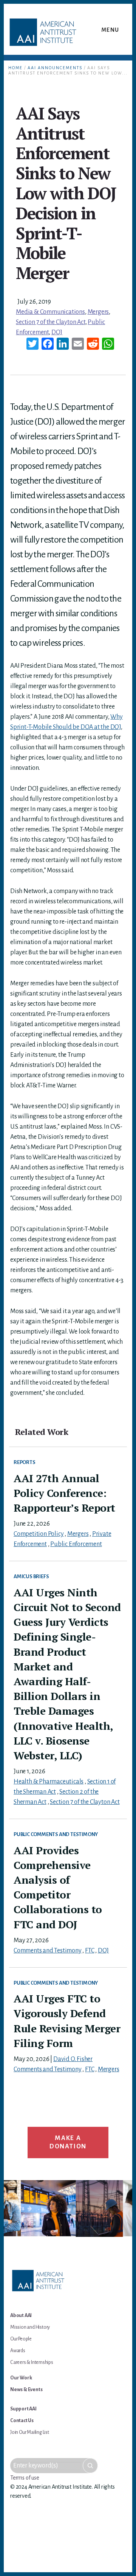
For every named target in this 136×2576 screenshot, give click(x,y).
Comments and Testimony (48, 1951)
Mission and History (30, 2327)
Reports (25, 1462)
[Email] (78, 345)
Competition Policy (39, 1534)
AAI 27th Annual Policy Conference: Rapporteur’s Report (64, 1493)
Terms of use (25, 2478)
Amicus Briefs (31, 1576)
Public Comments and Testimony (56, 1834)
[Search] (90, 2466)
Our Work (21, 2378)
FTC (90, 1951)
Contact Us (22, 2421)
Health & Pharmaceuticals (49, 1782)
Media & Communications (50, 312)
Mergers (98, 312)
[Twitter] (32, 345)
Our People (21, 2339)
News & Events (26, 2390)
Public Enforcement (76, 1544)
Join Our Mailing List (30, 2432)
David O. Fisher (73, 2059)
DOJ (57, 332)
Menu (110, 30)
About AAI (21, 2315)
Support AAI (23, 2409)
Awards (18, 2351)
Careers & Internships (32, 2362)
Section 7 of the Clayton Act (50, 322)
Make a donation (68, 2142)
